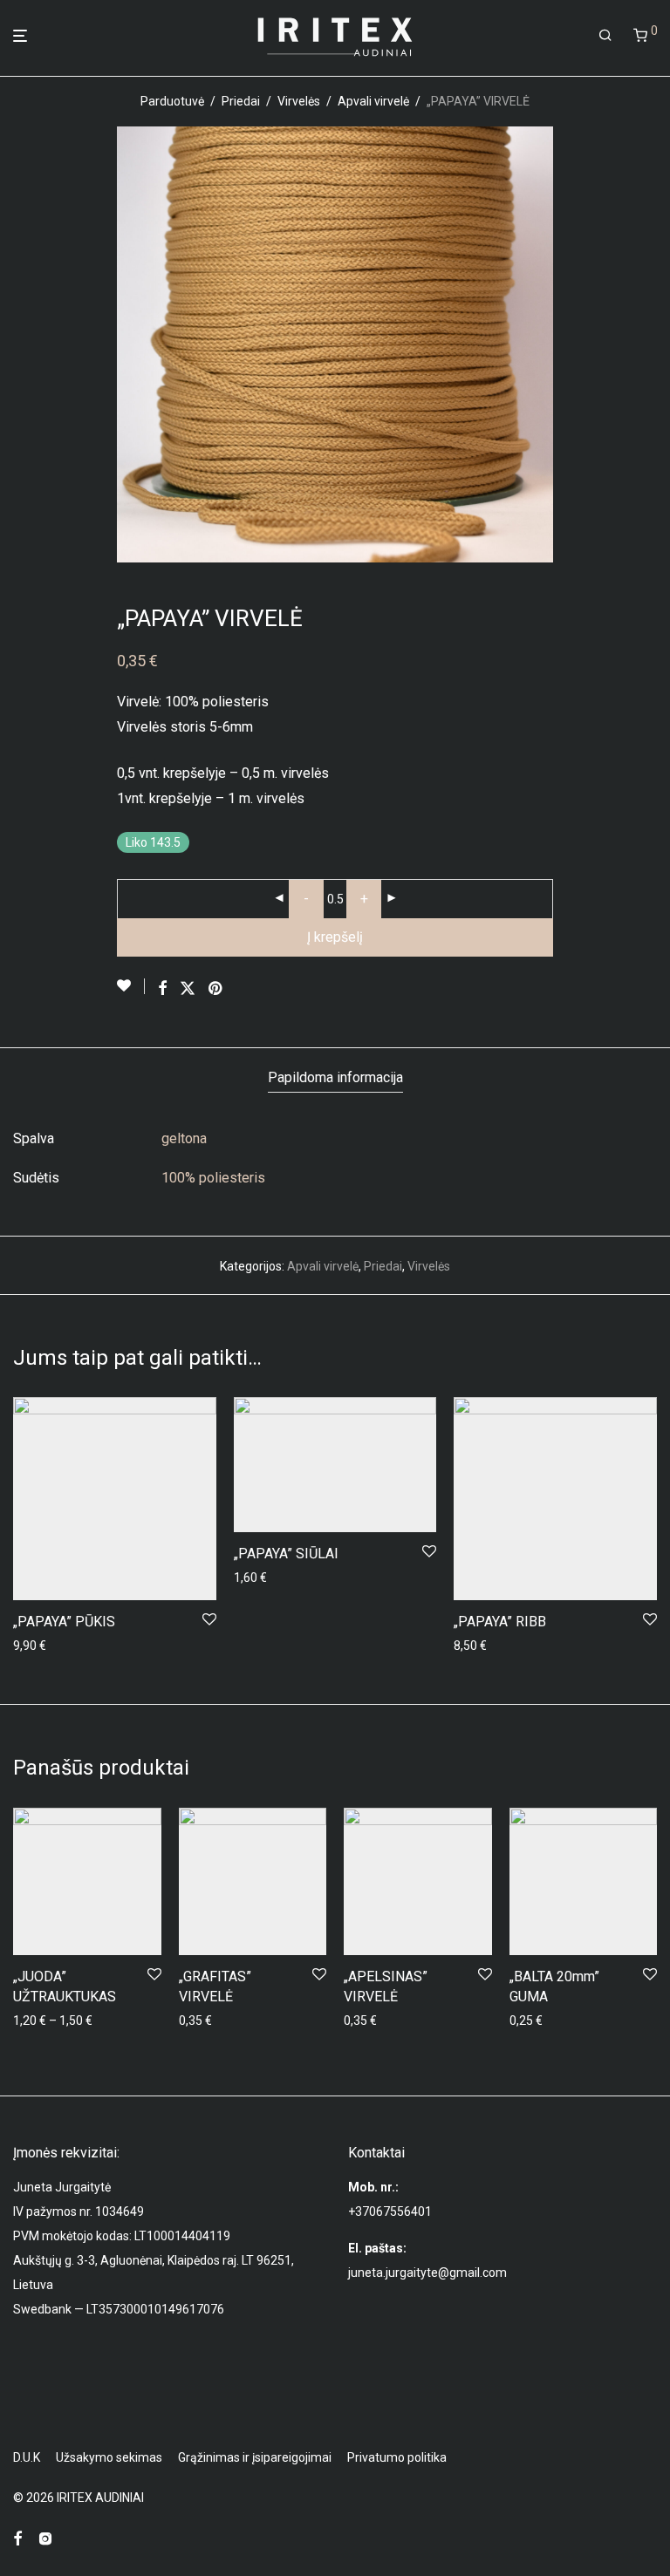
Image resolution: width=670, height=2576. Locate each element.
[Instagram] (45, 2538)
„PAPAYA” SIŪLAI (286, 1554)
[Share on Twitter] (188, 989)
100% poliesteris (213, 1178)
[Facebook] (17, 2538)
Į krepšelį (335, 937)
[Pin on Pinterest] (216, 989)
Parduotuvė (172, 101)
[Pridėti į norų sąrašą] (131, 986)
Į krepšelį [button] (32, 1646)
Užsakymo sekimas (109, 2457)
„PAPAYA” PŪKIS (64, 1622)
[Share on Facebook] (162, 989)
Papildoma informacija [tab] (335, 1077)
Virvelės (299, 101)
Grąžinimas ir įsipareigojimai (255, 2457)
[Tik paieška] (605, 36)
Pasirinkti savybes (57, 2021)
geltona (184, 1138)
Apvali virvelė (373, 101)
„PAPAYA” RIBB (500, 1622)
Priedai (241, 101)
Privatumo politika (397, 2457)
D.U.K (27, 2457)
